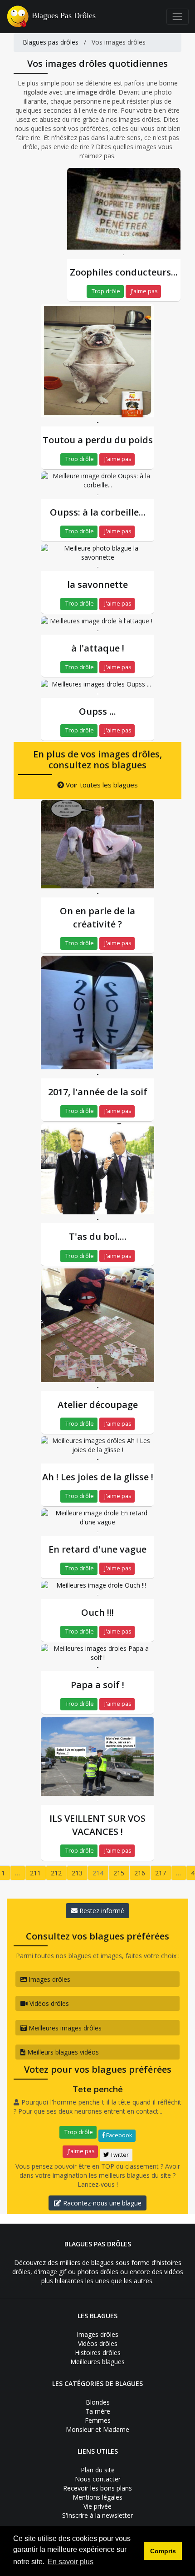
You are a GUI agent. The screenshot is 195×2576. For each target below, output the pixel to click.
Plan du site (98, 2470)
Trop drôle (105, 291)
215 (119, 1873)
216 (140, 1873)
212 (56, 1873)
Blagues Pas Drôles (64, 15)
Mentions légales (97, 2497)
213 (77, 1873)
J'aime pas (143, 291)
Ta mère (98, 2411)
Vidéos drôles (48, 2003)
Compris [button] (163, 2551)
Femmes (98, 2420)
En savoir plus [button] (71, 2562)
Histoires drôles (98, 2353)
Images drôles (49, 1979)
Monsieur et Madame (97, 2429)
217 (161, 1873)
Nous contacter (98, 2479)
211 (35, 1873)
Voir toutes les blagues (101, 785)
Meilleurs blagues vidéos (62, 2052)
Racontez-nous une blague (101, 2203)
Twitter (119, 2155)
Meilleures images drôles (64, 2028)
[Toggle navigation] (178, 17)
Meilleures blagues (97, 2362)
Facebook (118, 2135)
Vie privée (97, 2506)
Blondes (98, 2402)
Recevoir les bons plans (97, 2488)
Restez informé (101, 1911)
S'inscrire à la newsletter (97, 2515)
